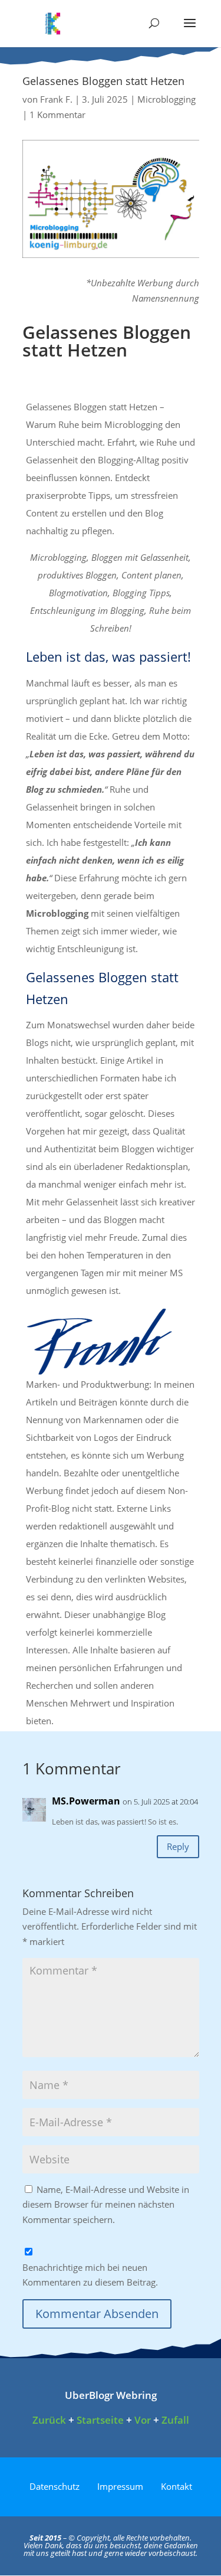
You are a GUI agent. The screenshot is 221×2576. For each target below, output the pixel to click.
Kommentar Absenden (97, 2314)
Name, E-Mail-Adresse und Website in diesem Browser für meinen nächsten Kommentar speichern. (106, 2204)
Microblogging (166, 99)
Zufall (175, 2420)
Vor (143, 2420)
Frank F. (56, 99)
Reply (178, 1846)
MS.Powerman (86, 1801)
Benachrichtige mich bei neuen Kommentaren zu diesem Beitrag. (90, 2275)
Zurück (49, 2420)
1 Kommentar (57, 115)
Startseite (100, 2420)
